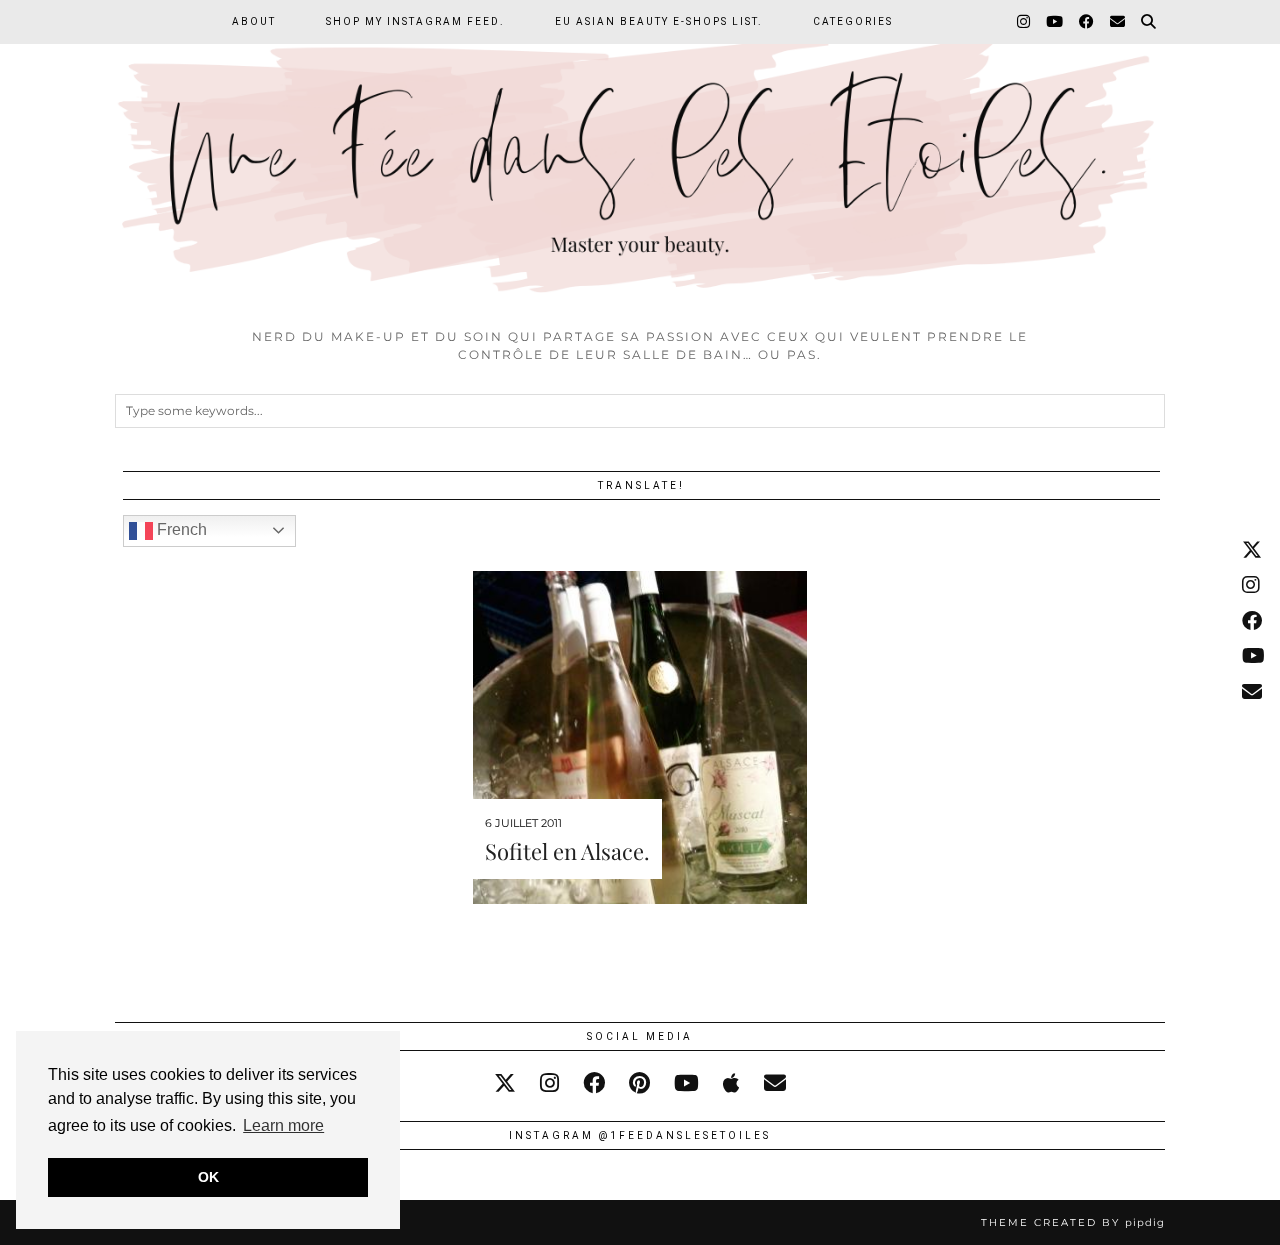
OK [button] (208, 1177)
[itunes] (731, 1083)
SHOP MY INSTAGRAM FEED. (415, 21)
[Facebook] (1087, 22)
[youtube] (686, 1083)
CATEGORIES (853, 21)
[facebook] (594, 1083)
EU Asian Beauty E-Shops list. (659, 21)
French (180, 529)
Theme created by (1073, 1222)
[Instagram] (1024, 22)
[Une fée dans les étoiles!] (640, 159)
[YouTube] (1055, 22)
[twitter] (505, 1083)
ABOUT (254, 21)
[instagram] (549, 1083)
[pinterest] (639, 1083)
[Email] (1118, 22)
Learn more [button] (283, 1125)
